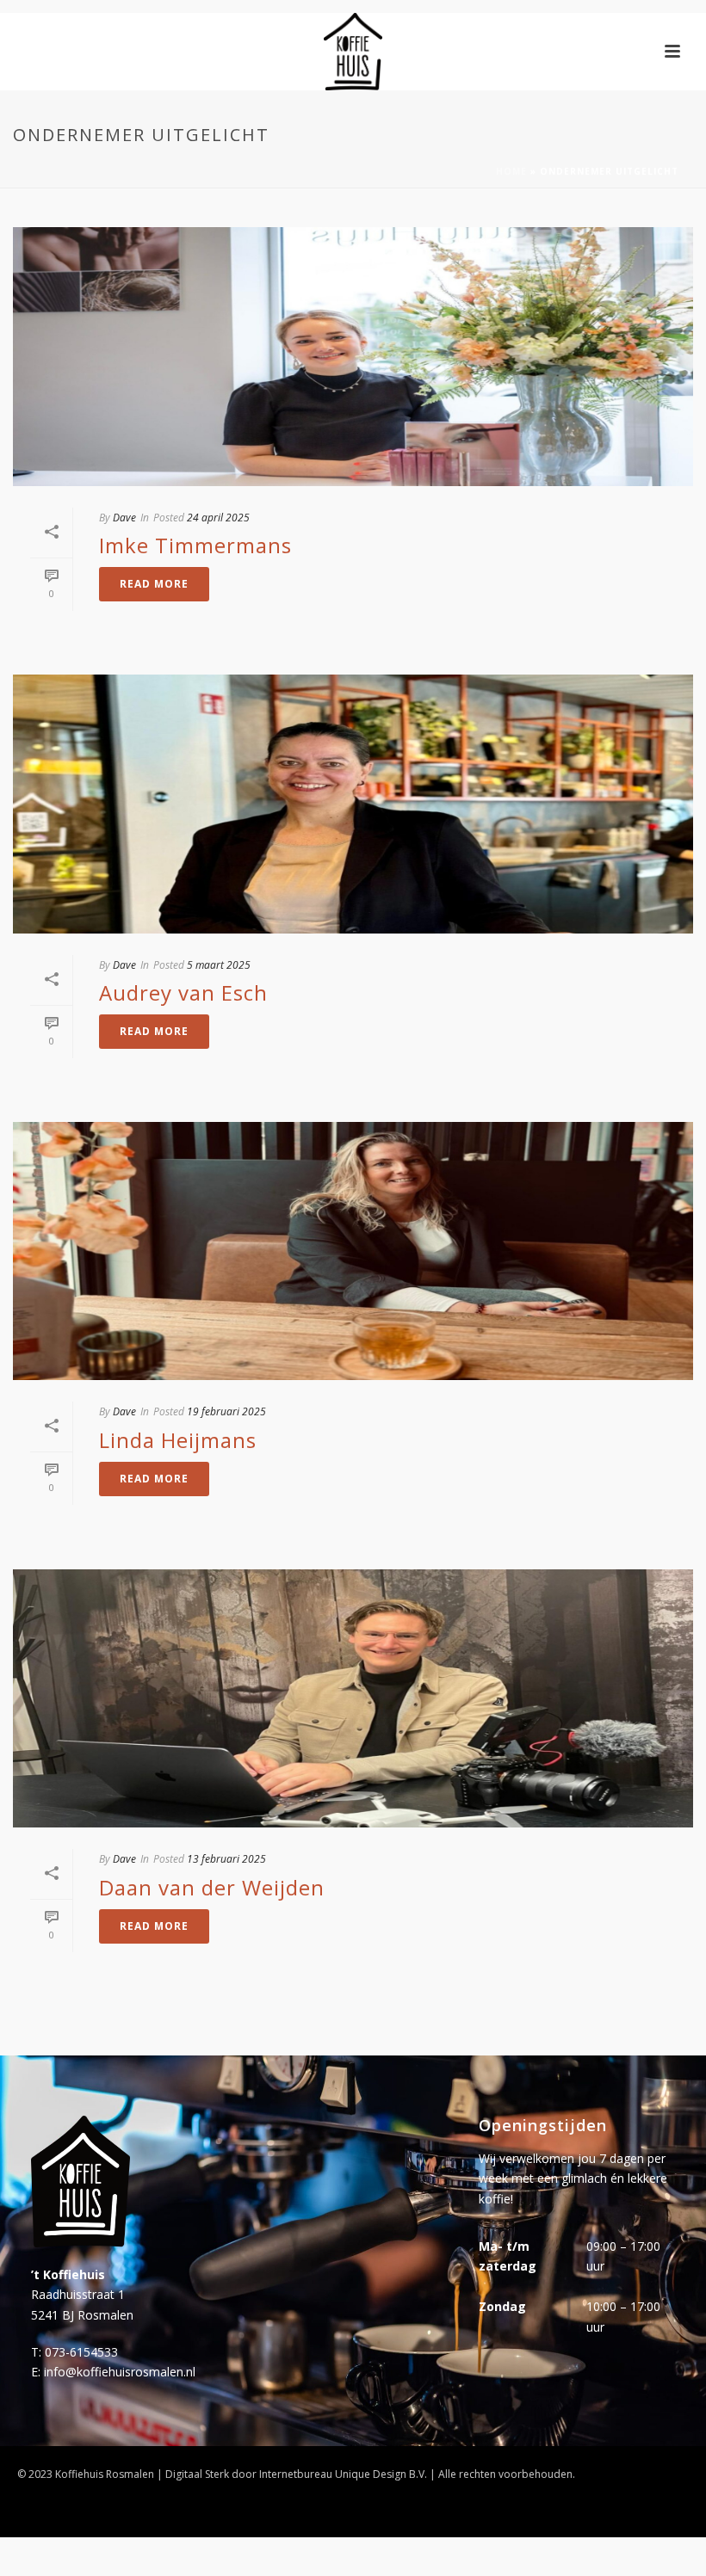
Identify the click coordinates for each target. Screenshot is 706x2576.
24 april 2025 (218, 518)
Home (511, 171)
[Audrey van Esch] (353, 804)
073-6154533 (81, 2352)
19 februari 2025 (226, 1411)
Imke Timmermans (195, 545)
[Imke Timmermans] (353, 357)
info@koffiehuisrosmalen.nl (120, 2372)
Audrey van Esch (183, 992)
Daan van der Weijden (212, 1887)
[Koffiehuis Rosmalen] (353, 52)
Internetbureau (296, 2474)
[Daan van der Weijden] (353, 1699)
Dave (124, 518)
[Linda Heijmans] (353, 1251)
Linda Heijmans (178, 1440)
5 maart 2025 (219, 965)
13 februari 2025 (226, 1859)
